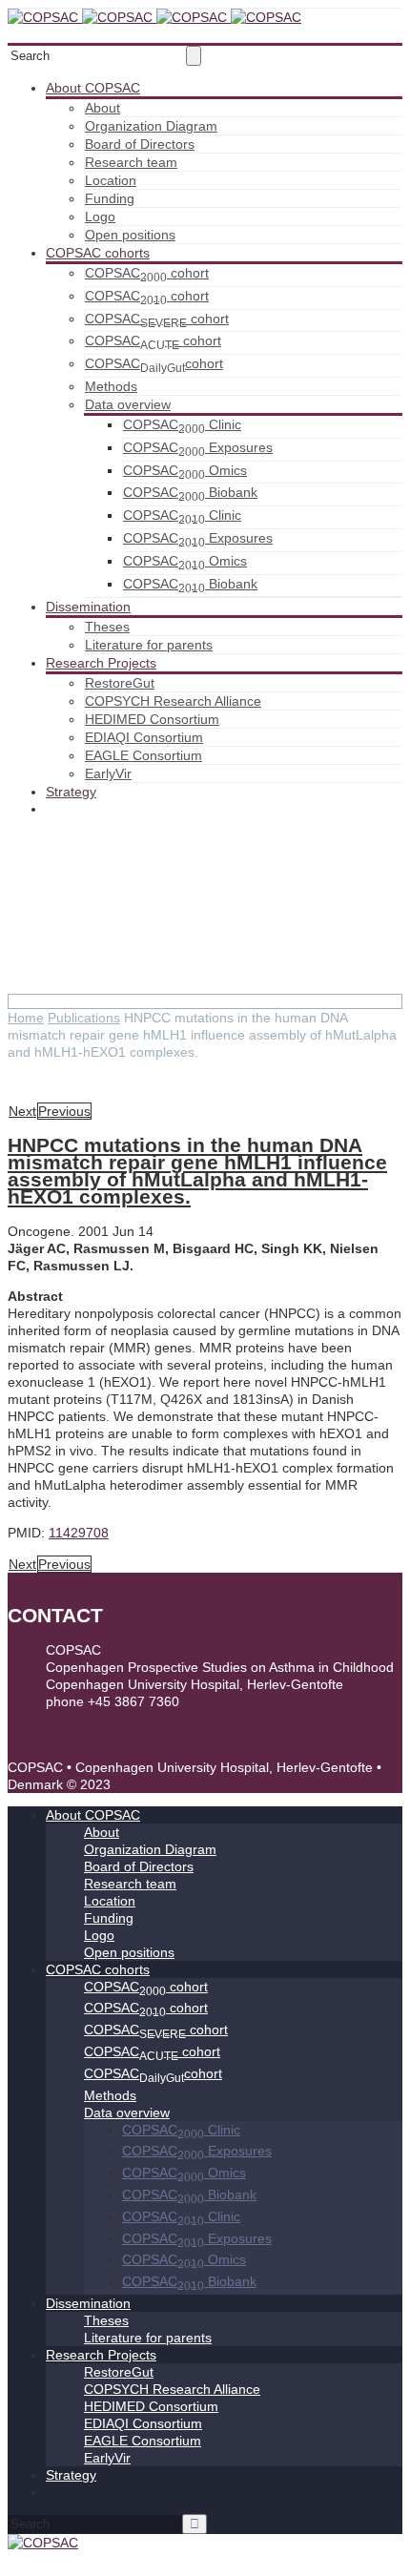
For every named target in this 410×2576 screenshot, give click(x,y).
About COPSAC (93, 88)
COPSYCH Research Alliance (173, 701)
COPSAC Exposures (198, 447)
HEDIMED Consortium (152, 719)
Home (26, 1018)
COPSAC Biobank (190, 492)
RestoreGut (120, 683)
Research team (131, 162)
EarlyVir (108, 773)
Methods (111, 386)
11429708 (79, 1533)
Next (22, 1111)
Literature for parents (149, 645)
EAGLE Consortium (143, 755)
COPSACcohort (154, 363)
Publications (84, 1018)
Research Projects (101, 663)
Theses (107, 627)
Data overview (128, 404)
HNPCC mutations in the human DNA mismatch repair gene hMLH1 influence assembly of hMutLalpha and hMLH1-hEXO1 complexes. (197, 1171)
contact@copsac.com (111, 1719)
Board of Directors (140, 144)
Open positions (130, 235)
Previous (64, 1111)
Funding (110, 198)
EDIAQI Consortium (144, 737)
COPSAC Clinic (182, 424)
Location (111, 180)
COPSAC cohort (147, 273)
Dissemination (88, 607)
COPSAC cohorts (98, 253)
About (102, 108)
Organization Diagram (151, 126)
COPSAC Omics (185, 470)
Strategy (71, 792)
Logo (100, 216)
